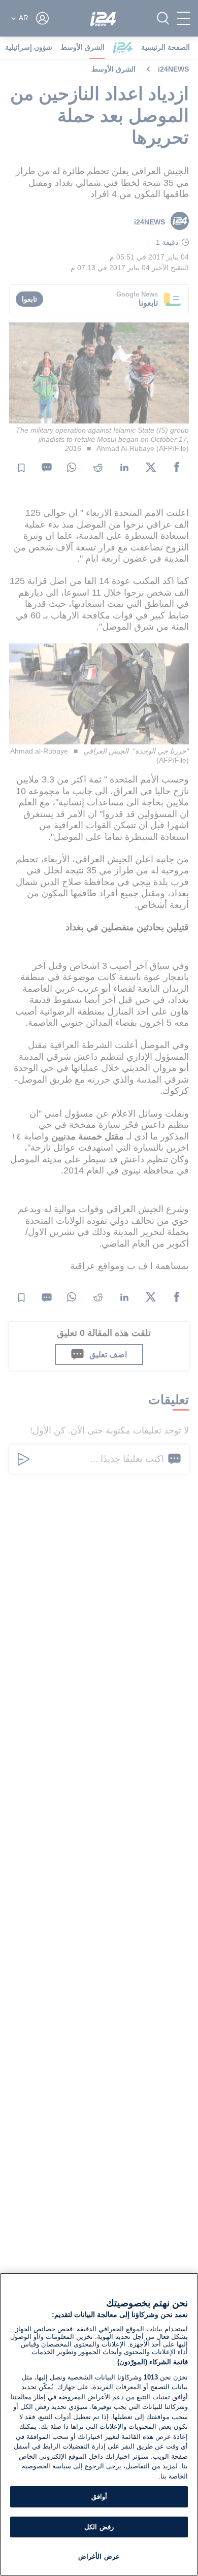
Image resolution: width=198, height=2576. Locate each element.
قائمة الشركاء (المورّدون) (153, 2362)
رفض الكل (99, 2527)
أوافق (99, 2497)
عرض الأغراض (99, 2556)
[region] (99, 2424)
